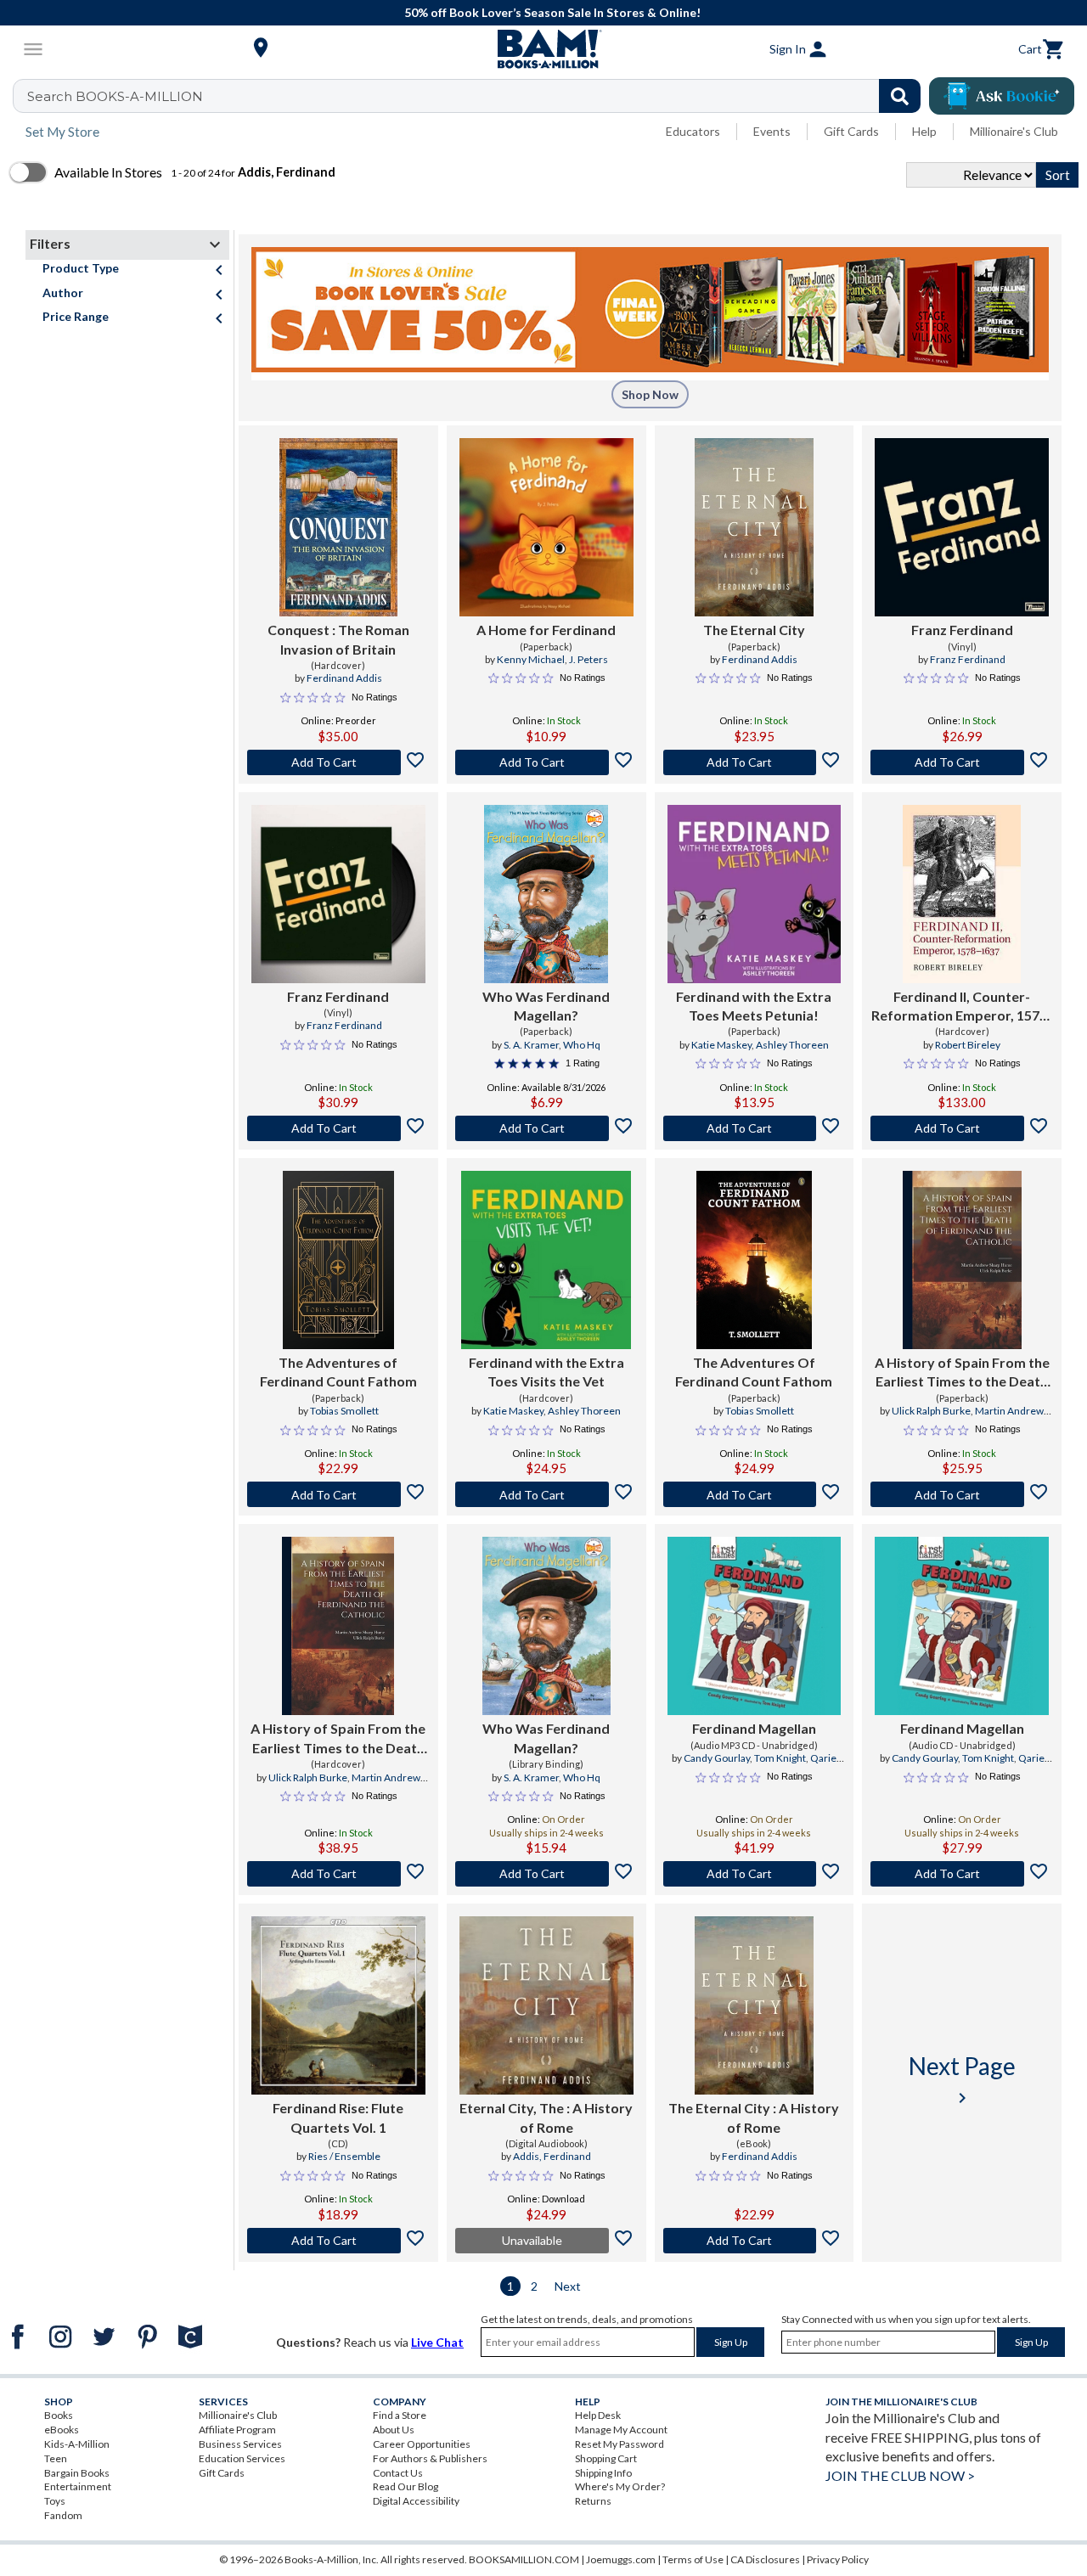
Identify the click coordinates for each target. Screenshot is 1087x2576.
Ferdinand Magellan (754, 1728)
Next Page (962, 2080)
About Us (394, 2430)
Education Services (242, 2458)
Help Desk (598, 2415)
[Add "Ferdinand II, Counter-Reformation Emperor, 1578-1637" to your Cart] (962, 1128)
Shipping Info (603, 2473)
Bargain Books (77, 2473)
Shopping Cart (606, 2458)
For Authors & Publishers (430, 2458)
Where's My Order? (620, 2486)
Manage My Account (621, 2430)
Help (924, 131)
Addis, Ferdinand (552, 2156)
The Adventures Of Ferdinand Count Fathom (754, 1372)
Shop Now (650, 394)
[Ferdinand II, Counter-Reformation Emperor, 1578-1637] (962, 894)
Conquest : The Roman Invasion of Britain (338, 639)
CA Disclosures (765, 2559)
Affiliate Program (237, 2430)
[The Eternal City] (754, 527)
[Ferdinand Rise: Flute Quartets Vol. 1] (338, 2005)
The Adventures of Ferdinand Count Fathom (338, 1372)
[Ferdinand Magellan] (755, 1626)
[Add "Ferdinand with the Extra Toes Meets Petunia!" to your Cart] (755, 1128)
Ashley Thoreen (792, 1045)
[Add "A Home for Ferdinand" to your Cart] (546, 762)
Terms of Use (693, 2559)
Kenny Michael (531, 659)
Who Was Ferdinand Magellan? (546, 1006)
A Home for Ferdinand (546, 630)
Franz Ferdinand (962, 630)
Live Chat (437, 2342)
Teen (56, 2458)
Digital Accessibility (416, 2501)
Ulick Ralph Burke (931, 1411)
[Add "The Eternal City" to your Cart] (755, 762)
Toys (55, 2501)
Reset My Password (620, 2444)
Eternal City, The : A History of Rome (546, 2117)
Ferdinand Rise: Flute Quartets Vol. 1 (338, 2117)
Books (59, 2415)
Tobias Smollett (344, 1411)
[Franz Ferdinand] (962, 527)
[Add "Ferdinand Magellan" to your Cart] (755, 1874)
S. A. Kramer (531, 1045)
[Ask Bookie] (1002, 96)
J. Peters (589, 659)
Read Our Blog (406, 2486)
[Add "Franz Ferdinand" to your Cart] (962, 762)
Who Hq (582, 1045)
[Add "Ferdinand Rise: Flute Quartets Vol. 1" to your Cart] (338, 2241)
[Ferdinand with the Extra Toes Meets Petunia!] (755, 894)
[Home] (543, 49)
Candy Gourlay (717, 1758)
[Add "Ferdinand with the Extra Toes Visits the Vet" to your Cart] (546, 1494)
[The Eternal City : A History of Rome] (754, 2005)
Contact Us (398, 2473)
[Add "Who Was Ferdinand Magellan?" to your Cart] (546, 1128)
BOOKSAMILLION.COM (524, 2559)
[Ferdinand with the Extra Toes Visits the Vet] (546, 1260)
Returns (593, 2501)
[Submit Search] (900, 96)
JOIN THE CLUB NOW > (900, 2475)
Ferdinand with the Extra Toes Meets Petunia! (754, 1006)
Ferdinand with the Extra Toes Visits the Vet (546, 1372)
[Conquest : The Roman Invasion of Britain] (339, 527)
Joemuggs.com (621, 2559)
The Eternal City (754, 630)
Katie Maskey (721, 1045)
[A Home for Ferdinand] (546, 527)
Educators (693, 131)
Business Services (240, 2444)
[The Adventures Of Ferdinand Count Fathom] (754, 1260)
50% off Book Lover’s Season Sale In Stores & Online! (552, 12)
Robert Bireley (968, 1045)
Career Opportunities (422, 2444)
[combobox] (478, 96)
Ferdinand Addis (344, 678)
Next (568, 2286)
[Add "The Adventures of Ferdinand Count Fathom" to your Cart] (338, 1494)
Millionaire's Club (1014, 131)
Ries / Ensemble (344, 2156)
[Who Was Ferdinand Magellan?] (546, 894)
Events (772, 131)
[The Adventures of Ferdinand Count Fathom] (338, 1260)
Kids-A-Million (77, 2444)
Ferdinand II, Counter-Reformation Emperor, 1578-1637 (962, 1007)
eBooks (62, 2430)
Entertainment (78, 2486)
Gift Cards (851, 131)
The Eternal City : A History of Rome (754, 2117)
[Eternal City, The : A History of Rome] (546, 2005)
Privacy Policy (838, 2559)
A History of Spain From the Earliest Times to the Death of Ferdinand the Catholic (962, 1373)
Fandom (63, 2515)
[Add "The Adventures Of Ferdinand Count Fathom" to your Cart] (755, 1494)
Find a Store (400, 2415)
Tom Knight (780, 1758)
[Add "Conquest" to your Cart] (338, 762)
